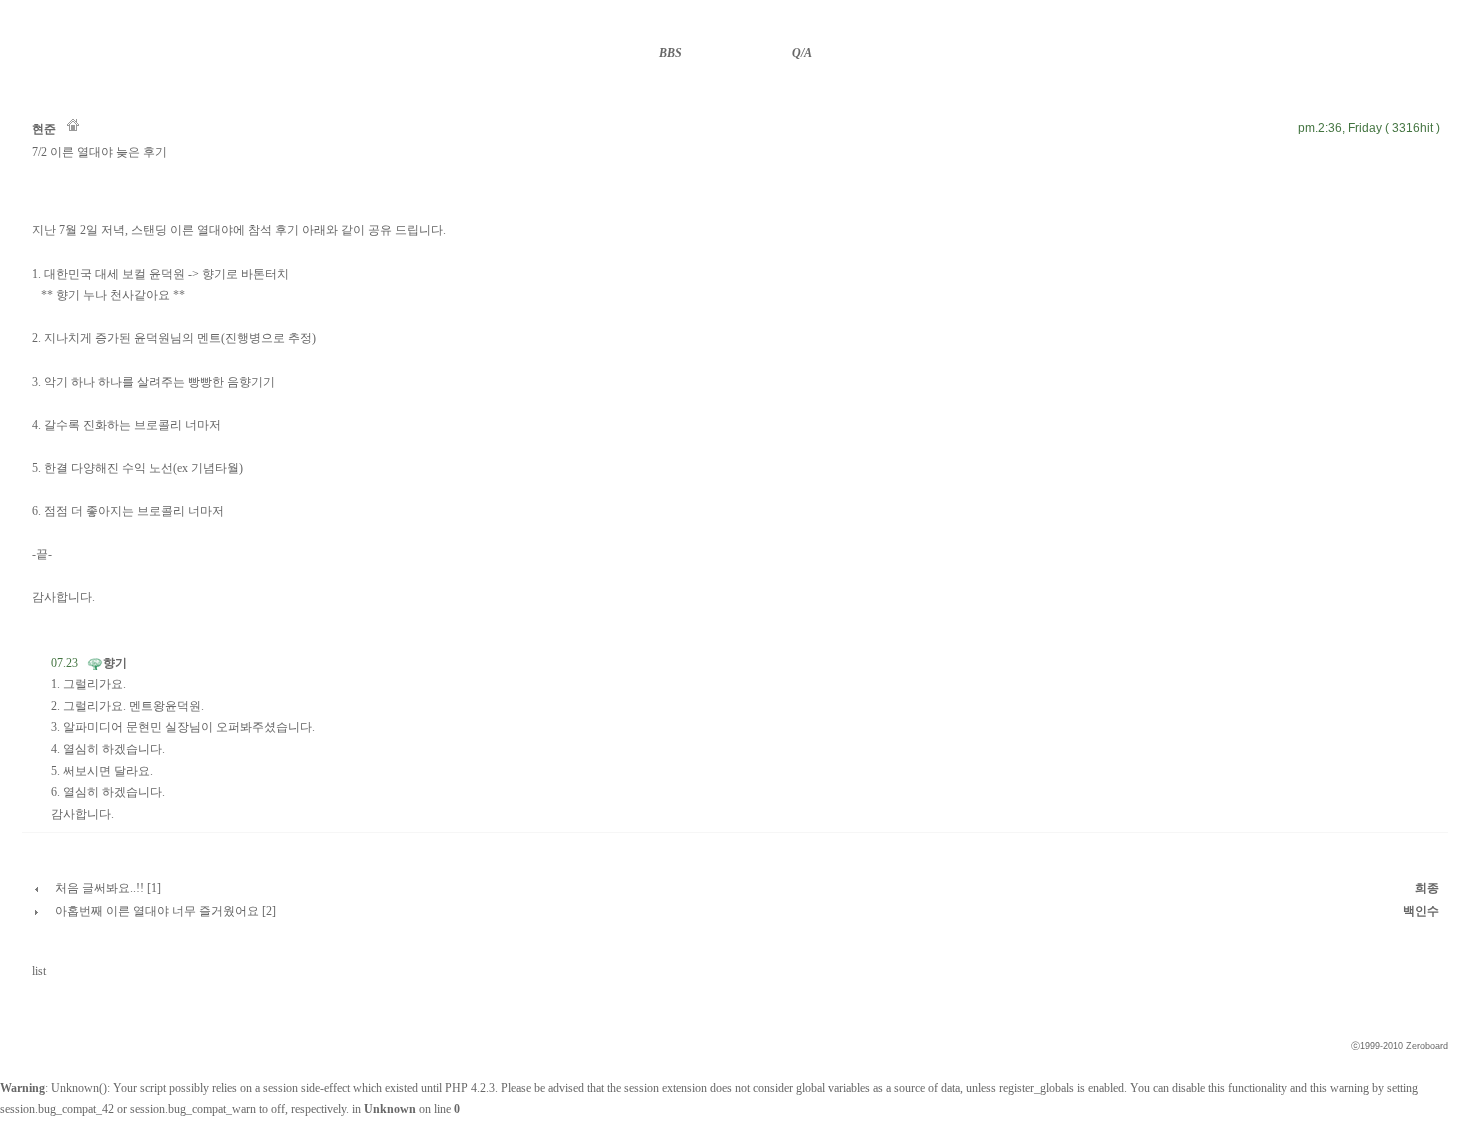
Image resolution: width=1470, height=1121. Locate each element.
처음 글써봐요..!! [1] (108, 888)
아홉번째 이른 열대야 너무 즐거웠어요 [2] (165, 911)
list (39, 971)
